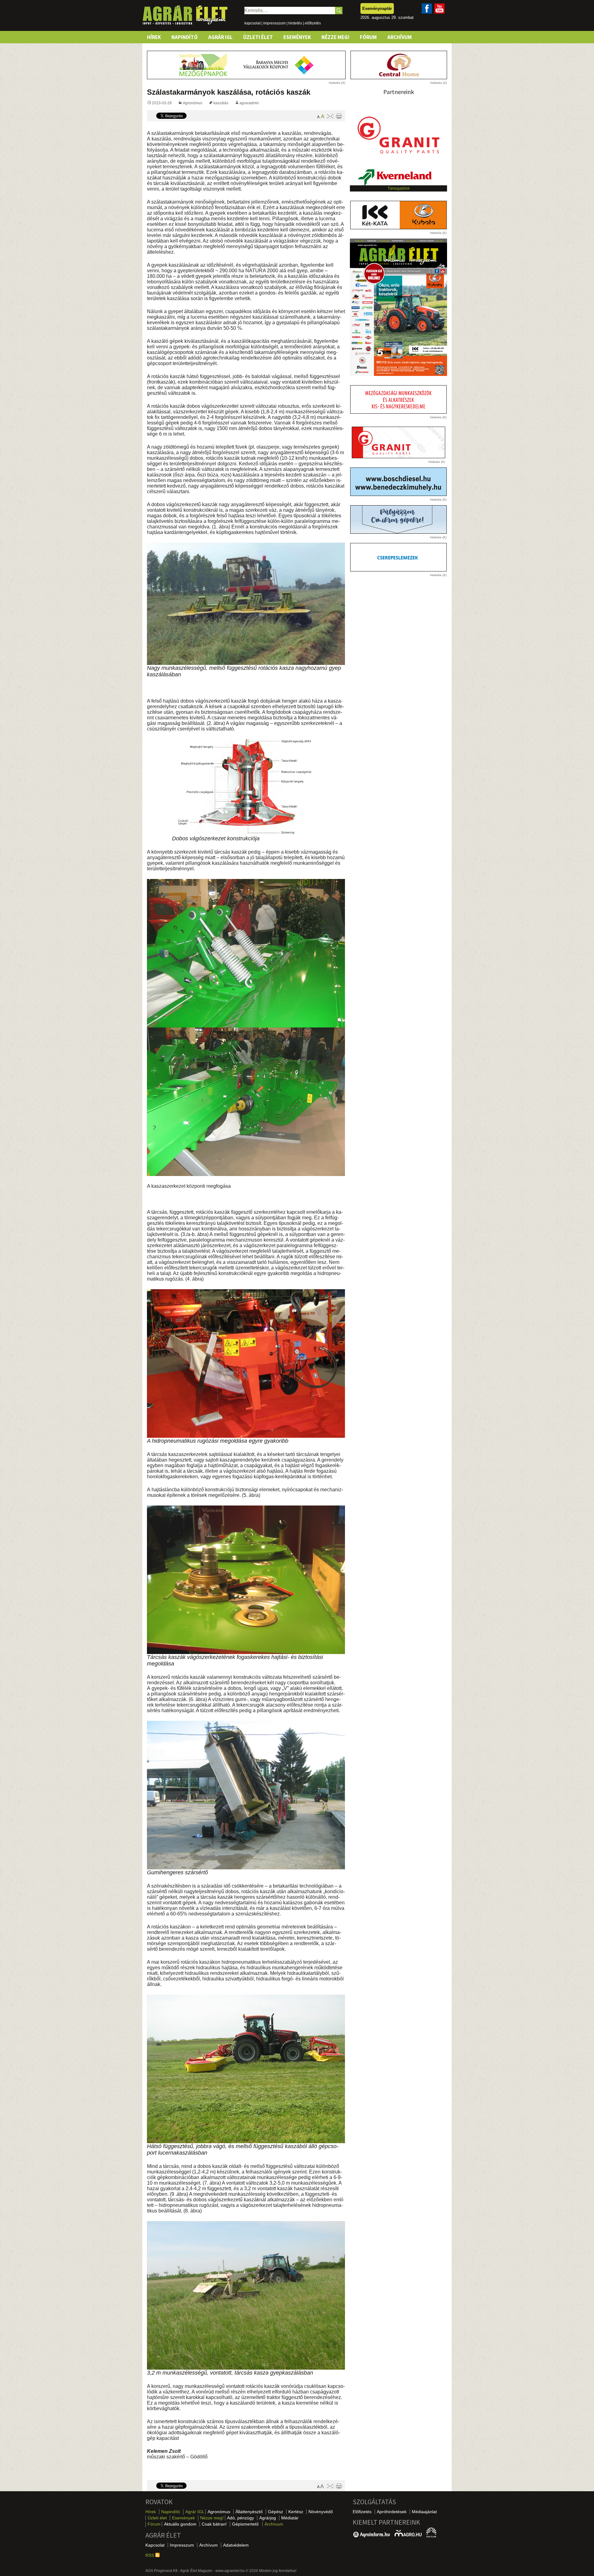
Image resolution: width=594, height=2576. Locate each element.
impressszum (274, 23)
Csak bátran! (214, 2524)
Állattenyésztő (249, 2512)
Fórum (368, 37)
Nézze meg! (335, 37)
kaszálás (221, 103)
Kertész (296, 2512)
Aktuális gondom (180, 2524)
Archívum (400, 37)
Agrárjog (268, 2518)
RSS (150, 2555)
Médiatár (290, 2518)
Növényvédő (321, 2512)
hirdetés (295, 23)
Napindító (185, 37)
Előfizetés (362, 2512)
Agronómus (193, 103)
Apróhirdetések (392, 2512)
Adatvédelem (236, 2545)
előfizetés (313, 23)
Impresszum (182, 2545)
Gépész (275, 2512)
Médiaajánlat (424, 2512)
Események (297, 37)
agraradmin (249, 103)
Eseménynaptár (377, 9)
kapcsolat (252, 23)
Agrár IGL (220, 37)
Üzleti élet (258, 37)
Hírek (154, 37)
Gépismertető (245, 2524)
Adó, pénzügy (241, 2518)
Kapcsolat (155, 2545)
